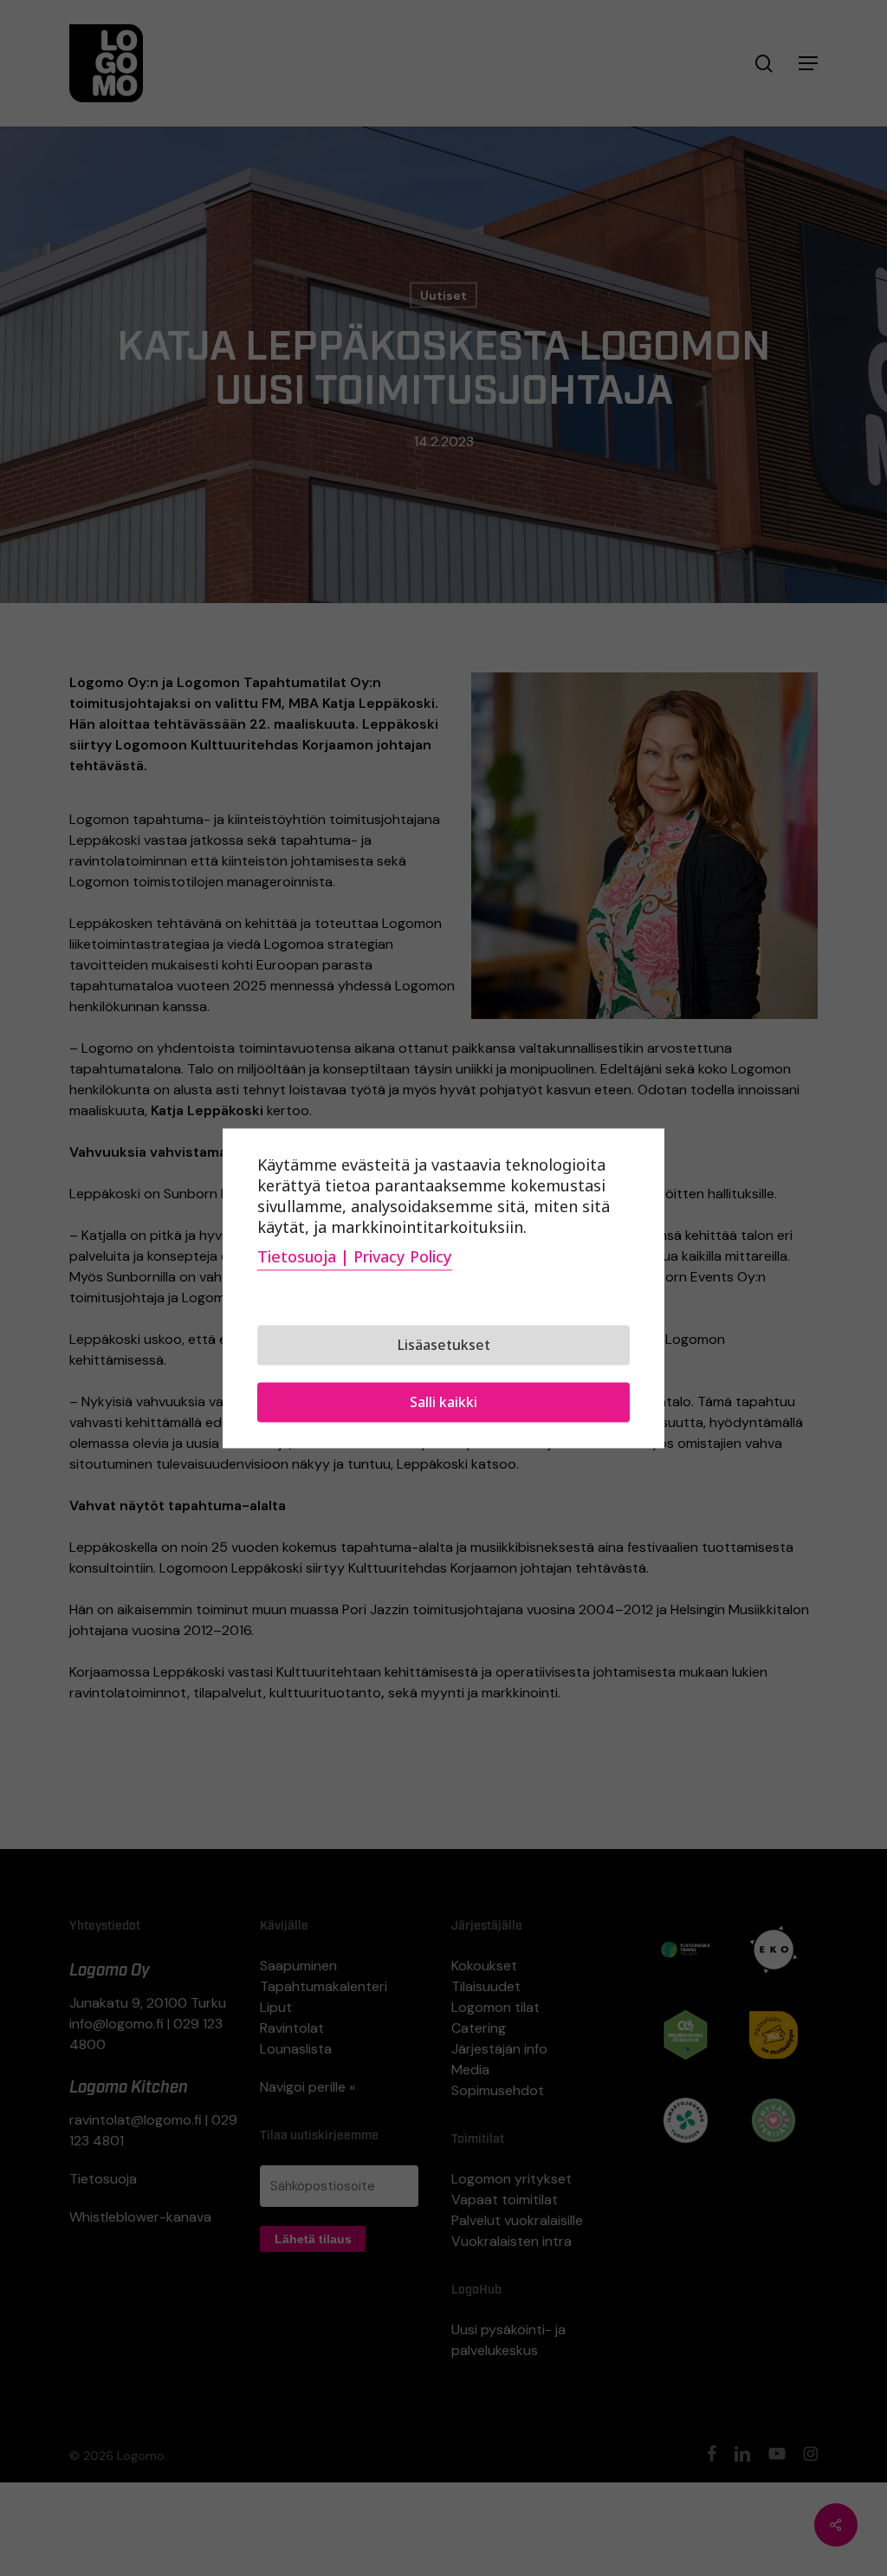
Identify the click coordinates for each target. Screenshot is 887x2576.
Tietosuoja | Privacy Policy (355, 1256)
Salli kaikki (443, 1402)
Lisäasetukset (444, 1345)
